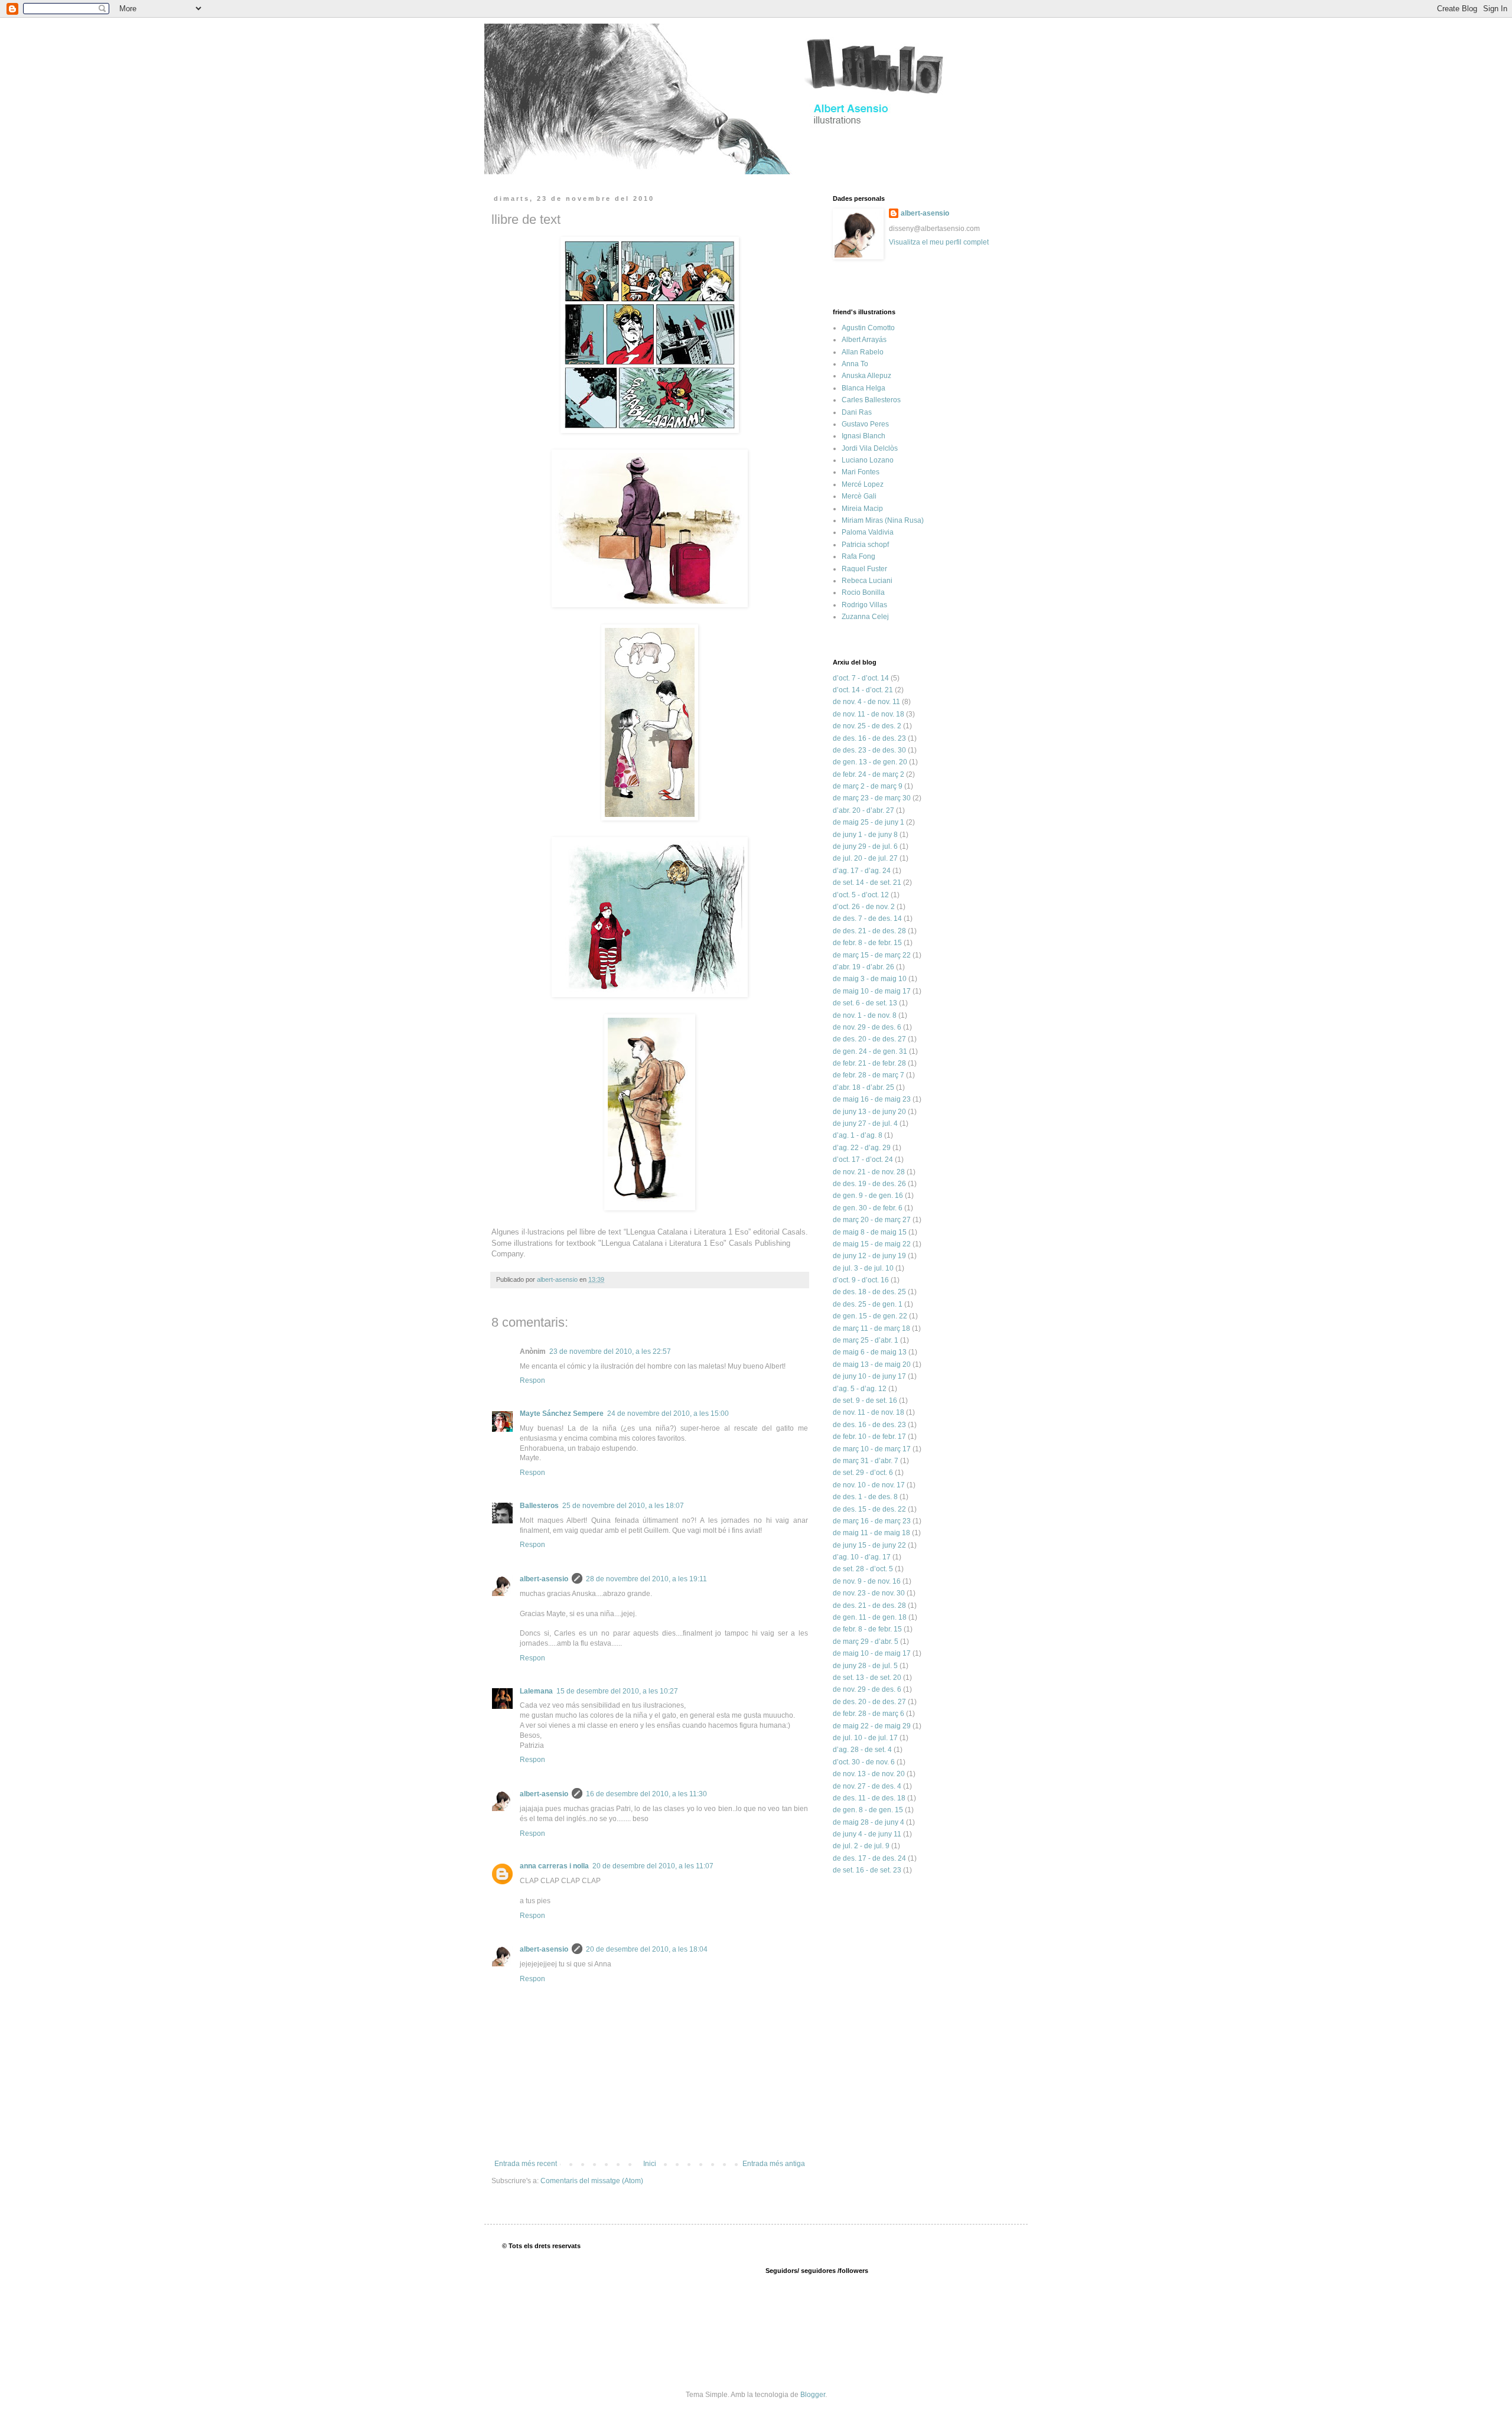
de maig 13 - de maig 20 (872, 1364)
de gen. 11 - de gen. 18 (870, 1617)
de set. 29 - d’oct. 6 (863, 1473)
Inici (650, 2164)
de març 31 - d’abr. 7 (866, 1461)
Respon (532, 1380)
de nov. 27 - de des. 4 (867, 1786)
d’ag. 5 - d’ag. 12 (860, 1389)
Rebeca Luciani (867, 581)
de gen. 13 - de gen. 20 (870, 762)
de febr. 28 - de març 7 (869, 1075)
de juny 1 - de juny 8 (865, 835)
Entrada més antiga (774, 2164)
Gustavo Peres (865, 424)
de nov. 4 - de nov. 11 (866, 702)
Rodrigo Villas (864, 605)
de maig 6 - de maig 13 (870, 1352)
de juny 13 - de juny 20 (869, 1112)
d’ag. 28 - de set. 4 (862, 1750)
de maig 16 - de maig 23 (872, 1099)
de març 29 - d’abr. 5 (866, 1642)
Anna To (855, 364)
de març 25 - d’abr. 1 (866, 1340)
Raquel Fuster (864, 569)
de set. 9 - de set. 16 (865, 1401)
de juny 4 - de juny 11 (867, 1834)
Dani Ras (857, 412)
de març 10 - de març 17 (872, 1449)
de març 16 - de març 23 (872, 1521)
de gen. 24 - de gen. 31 (870, 1051)
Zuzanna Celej (865, 617)
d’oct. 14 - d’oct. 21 (863, 690)
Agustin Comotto (868, 328)
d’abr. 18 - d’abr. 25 (863, 1087)
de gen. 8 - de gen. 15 (868, 1810)
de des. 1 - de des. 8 (865, 1497)
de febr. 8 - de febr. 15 (867, 943)
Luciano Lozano (868, 460)
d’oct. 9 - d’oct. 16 (861, 1280)
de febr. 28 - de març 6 (869, 1714)
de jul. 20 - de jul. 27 (865, 858)
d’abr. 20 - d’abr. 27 (863, 810)
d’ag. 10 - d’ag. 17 (862, 1557)
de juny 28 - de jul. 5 (865, 1666)
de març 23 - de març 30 (872, 798)
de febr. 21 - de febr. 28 (869, 1063)
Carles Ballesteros (871, 400)
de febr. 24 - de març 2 (869, 774)
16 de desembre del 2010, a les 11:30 (646, 1794)
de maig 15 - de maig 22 (872, 1244)
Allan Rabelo (863, 352)
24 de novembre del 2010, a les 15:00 (668, 1414)
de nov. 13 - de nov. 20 (869, 1774)
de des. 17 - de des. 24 (869, 1858)
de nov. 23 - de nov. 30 (869, 1593)
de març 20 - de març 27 (872, 1220)
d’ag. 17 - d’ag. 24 (862, 871)
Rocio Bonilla (863, 592)
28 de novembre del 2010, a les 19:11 (646, 1579)
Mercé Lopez (863, 484)
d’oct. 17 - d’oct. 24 (863, 1160)
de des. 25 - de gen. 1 (868, 1304)
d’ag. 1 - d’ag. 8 (858, 1135)
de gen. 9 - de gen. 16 (868, 1196)
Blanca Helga (863, 388)
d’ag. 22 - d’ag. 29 (862, 1148)
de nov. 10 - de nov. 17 (869, 1485)
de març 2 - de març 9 (868, 786)
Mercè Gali (859, 496)
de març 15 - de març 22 (872, 955)
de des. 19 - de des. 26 (869, 1184)
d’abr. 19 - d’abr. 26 (863, 967)
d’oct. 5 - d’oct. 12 (861, 895)
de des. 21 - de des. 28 (869, 931)
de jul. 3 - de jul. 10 (863, 1268)
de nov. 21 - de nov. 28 (869, 1172)
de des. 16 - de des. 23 (869, 738)
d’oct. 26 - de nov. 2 (864, 907)
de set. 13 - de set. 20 (867, 1678)
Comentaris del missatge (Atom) (592, 2181)
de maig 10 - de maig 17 (872, 991)
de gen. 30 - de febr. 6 (868, 1208)
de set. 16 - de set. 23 (867, 1870)
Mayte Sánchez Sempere (562, 1414)
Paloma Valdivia (868, 532)
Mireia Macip (862, 509)
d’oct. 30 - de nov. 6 (864, 1762)
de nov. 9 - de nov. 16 (867, 1581)
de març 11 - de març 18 (871, 1328)
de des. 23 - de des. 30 (869, 750)
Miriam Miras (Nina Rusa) (883, 520)
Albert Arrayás (864, 340)
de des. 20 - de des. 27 (869, 1039)
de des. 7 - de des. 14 (867, 919)
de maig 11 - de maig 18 (871, 1533)
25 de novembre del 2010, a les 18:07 (623, 1506)
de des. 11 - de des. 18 (869, 1798)
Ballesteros (539, 1506)
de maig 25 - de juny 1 (869, 822)
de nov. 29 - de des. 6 (867, 1027)
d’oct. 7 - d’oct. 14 (861, 678)
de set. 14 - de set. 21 (867, 882)
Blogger (813, 2395)
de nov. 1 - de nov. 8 (865, 1015)
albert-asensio (544, 1579)
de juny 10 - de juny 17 (869, 1376)
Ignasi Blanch (863, 436)
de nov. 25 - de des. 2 (867, 726)
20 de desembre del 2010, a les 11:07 (653, 1866)
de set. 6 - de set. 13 (865, 1003)
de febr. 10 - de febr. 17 (869, 1437)
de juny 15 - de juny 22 (869, 1545)
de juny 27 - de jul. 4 (865, 1123)
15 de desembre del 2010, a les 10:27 (617, 1691)
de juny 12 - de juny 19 (869, 1256)
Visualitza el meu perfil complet (939, 242)
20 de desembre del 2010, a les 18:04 (647, 1949)
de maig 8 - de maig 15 (870, 1232)
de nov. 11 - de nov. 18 (869, 714)
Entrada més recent (526, 2164)
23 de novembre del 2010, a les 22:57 (610, 1351)
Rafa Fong (858, 556)
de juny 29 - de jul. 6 (865, 846)
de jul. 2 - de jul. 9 (861, 1846)
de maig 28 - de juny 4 (869, 1822)
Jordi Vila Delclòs (870, 448)
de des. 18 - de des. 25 (869, 1292)
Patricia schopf (865, 545)
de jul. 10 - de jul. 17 (865, 1738)
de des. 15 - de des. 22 (869, 1509)
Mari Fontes (861, 472)
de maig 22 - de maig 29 (872, 1726)
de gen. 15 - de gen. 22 (870, 1316)
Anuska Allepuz (866, 376)
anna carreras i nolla (554, 1866)
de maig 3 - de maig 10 (870, 979)
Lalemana (536, 1691)
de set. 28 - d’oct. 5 (863, 1569)
